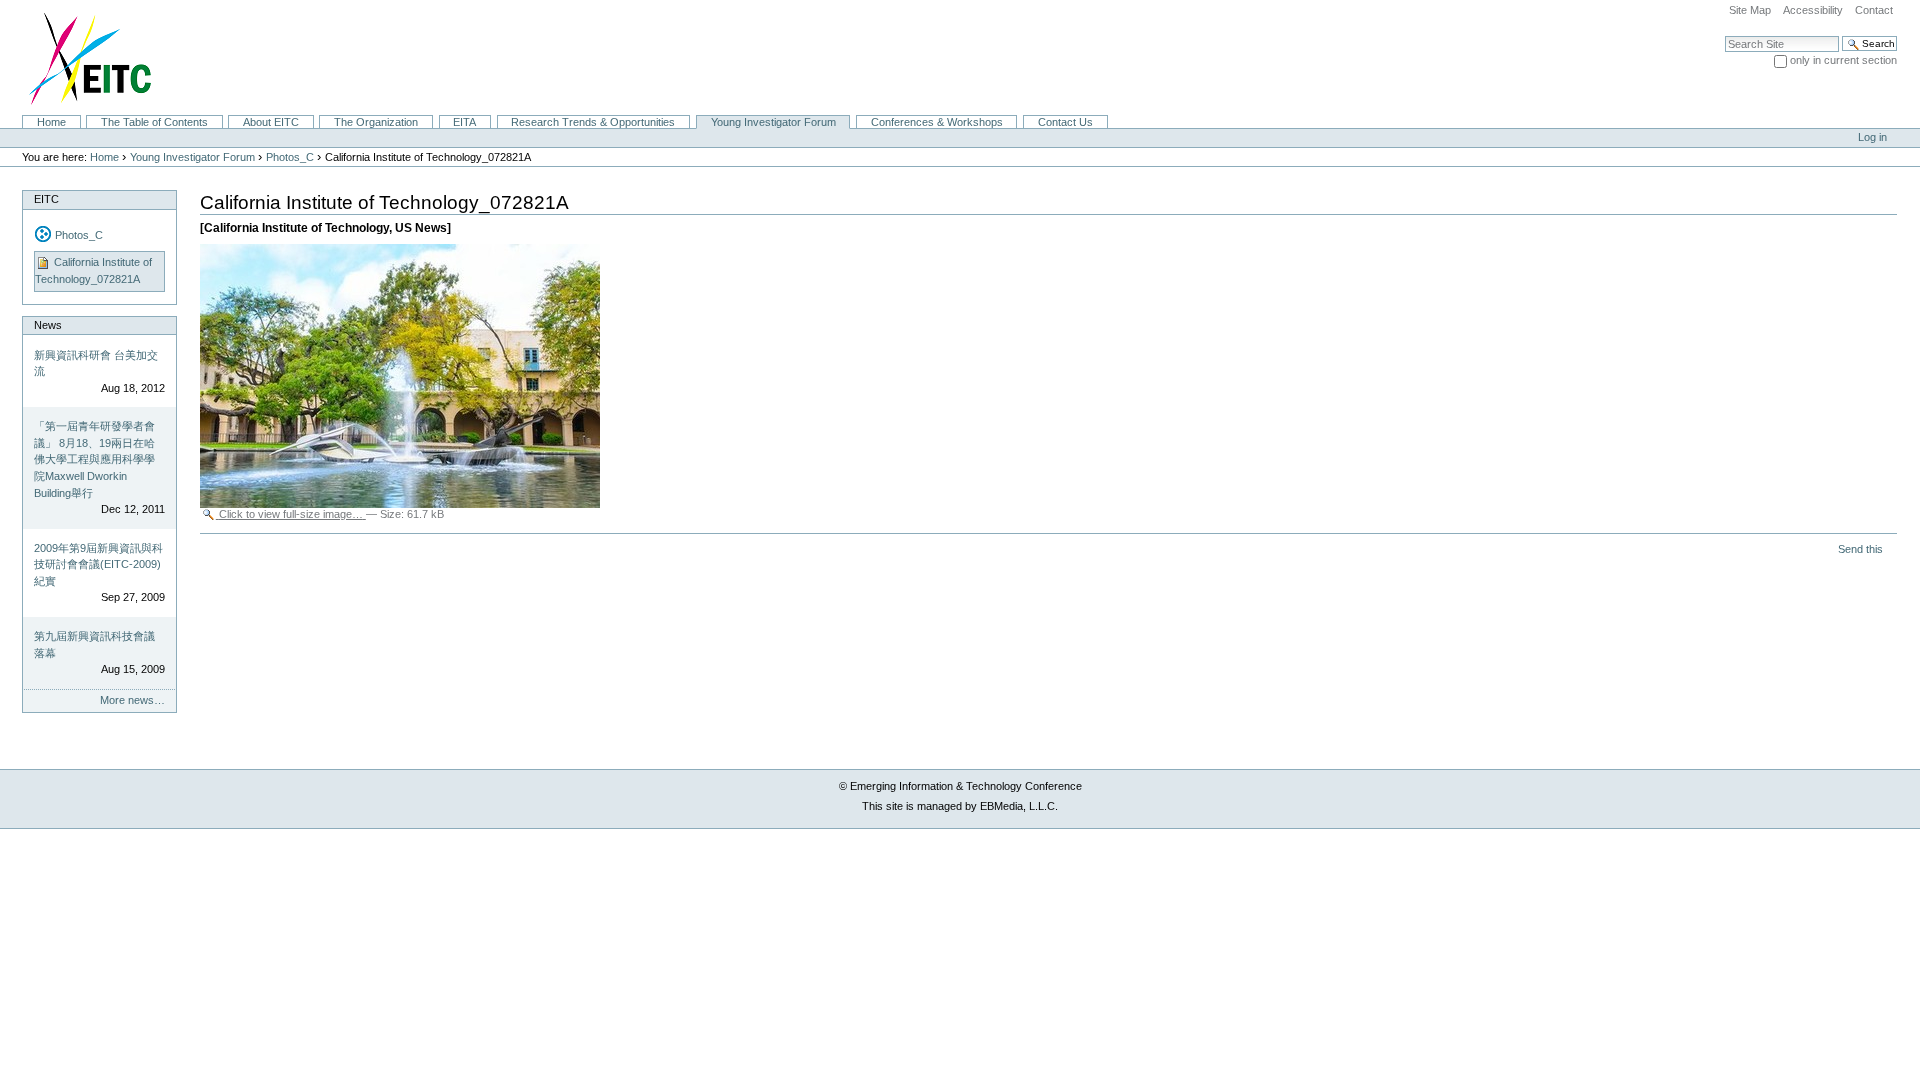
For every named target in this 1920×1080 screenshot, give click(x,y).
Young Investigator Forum (773, 122)
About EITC (271, 122)
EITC (46, 199)
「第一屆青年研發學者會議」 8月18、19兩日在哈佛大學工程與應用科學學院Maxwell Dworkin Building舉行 (94, 459)
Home (51, 122)
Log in (1872, 137)
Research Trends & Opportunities (593, 122)
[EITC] (81, 57)
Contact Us (1065, 122)
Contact (1874, 10)
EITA (464, 122)
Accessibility (1813, 10)
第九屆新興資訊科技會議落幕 (94, 644)
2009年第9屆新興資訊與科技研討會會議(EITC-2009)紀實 (98, 564)
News (48, 325)
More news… (132, 700)
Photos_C (290, 157)
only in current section (1843, 60)
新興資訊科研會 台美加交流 (96, 363)
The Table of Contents (154, 122)
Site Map (1750, 10)
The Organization (376, 122)
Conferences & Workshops (937, 122)
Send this (1860, 549)
